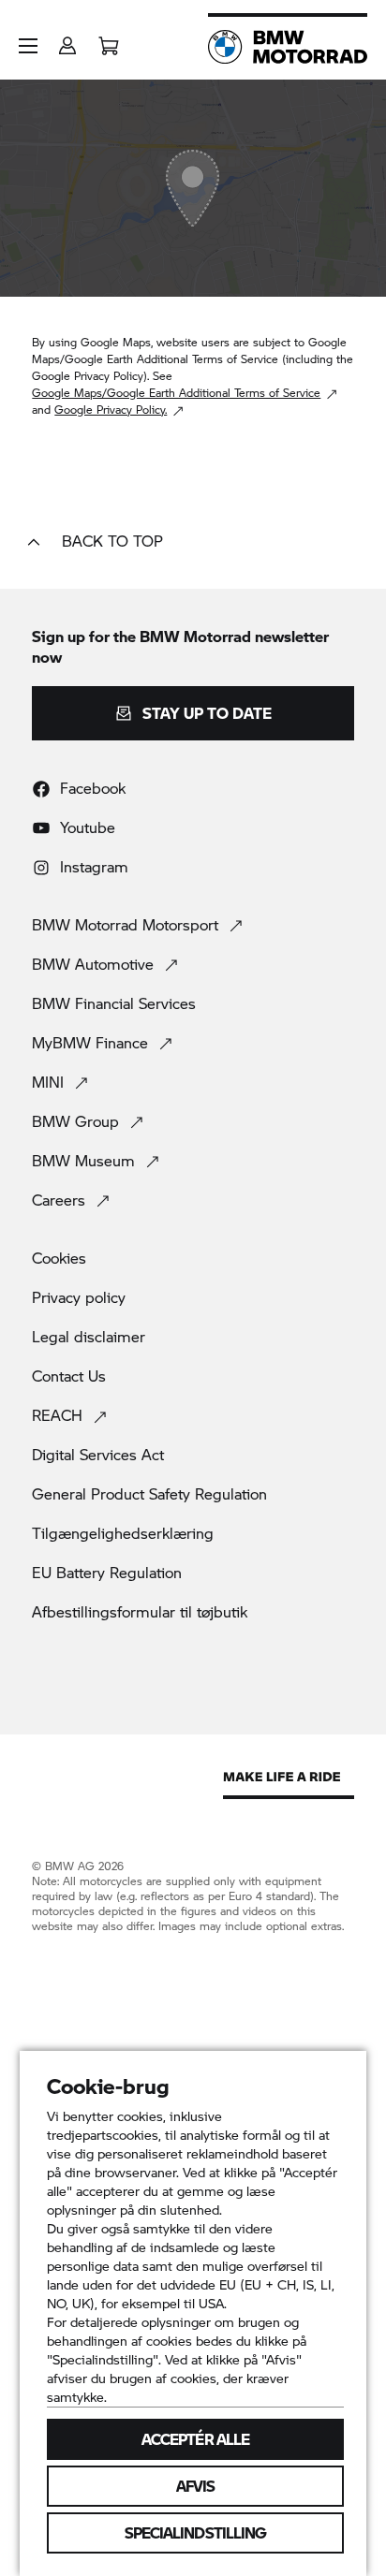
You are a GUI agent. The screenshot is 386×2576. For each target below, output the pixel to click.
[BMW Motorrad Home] (288, 47)
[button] (28, 46)
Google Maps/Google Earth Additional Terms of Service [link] (176, 393)
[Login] (67, 40)
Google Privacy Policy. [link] (111, 410)
